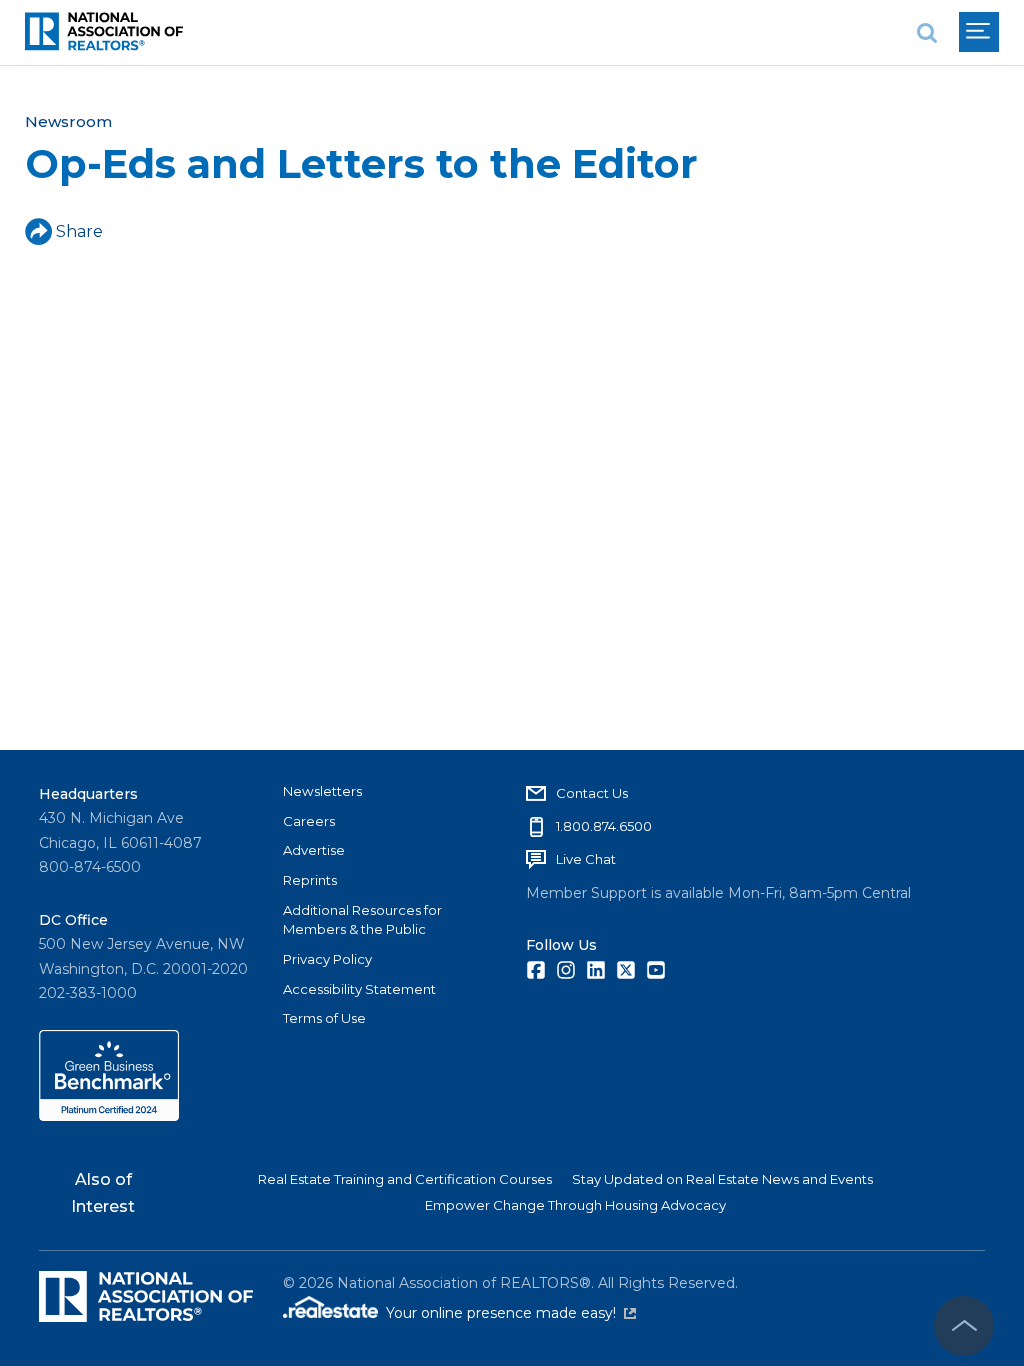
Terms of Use (324, 1018)
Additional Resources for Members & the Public (362, 920)
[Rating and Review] (109, 1116)
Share (79, 231)
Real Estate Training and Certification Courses (405, 1179)
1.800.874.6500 (604, 826)
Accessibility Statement (359, 989)
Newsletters (322, 791)
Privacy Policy (327, 959)
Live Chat (586, 859)
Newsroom (68, 121)
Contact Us (592, 793)
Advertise (314, 850)
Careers (309, 821)
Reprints (310, 880)
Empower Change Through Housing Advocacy (575, 1205)
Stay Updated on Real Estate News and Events (722, 1179)
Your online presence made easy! (511, 1313)
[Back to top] (964, 1326)
